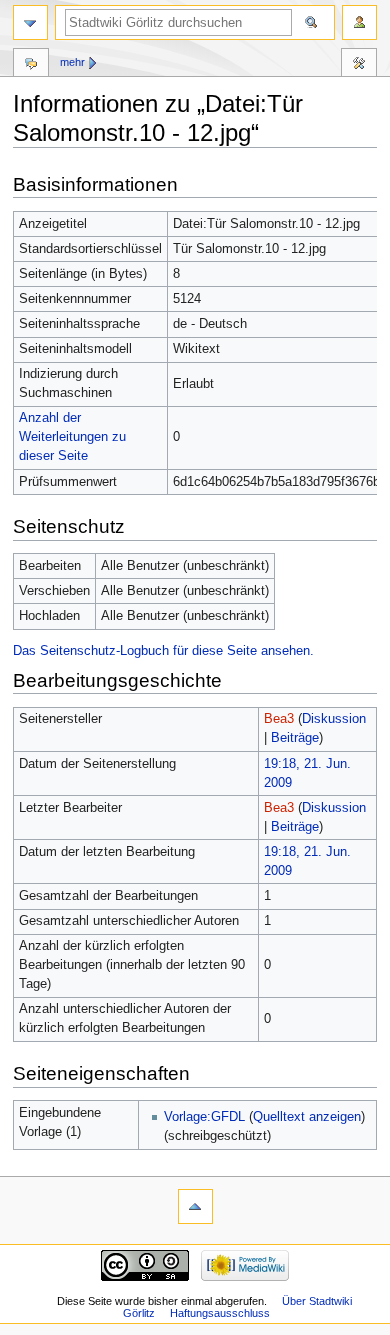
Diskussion (334, 719)
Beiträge (295, 738)
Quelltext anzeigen (307, 1117)
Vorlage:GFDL (204, 1117)
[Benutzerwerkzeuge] (359, 22)
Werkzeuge (359, 65)
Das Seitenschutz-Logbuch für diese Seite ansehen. (163, 651)
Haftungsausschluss (220, 1313)
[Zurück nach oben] (195, 1206)
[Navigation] (30, 22)
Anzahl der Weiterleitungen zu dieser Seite (72, 437)
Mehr (72, 62)
